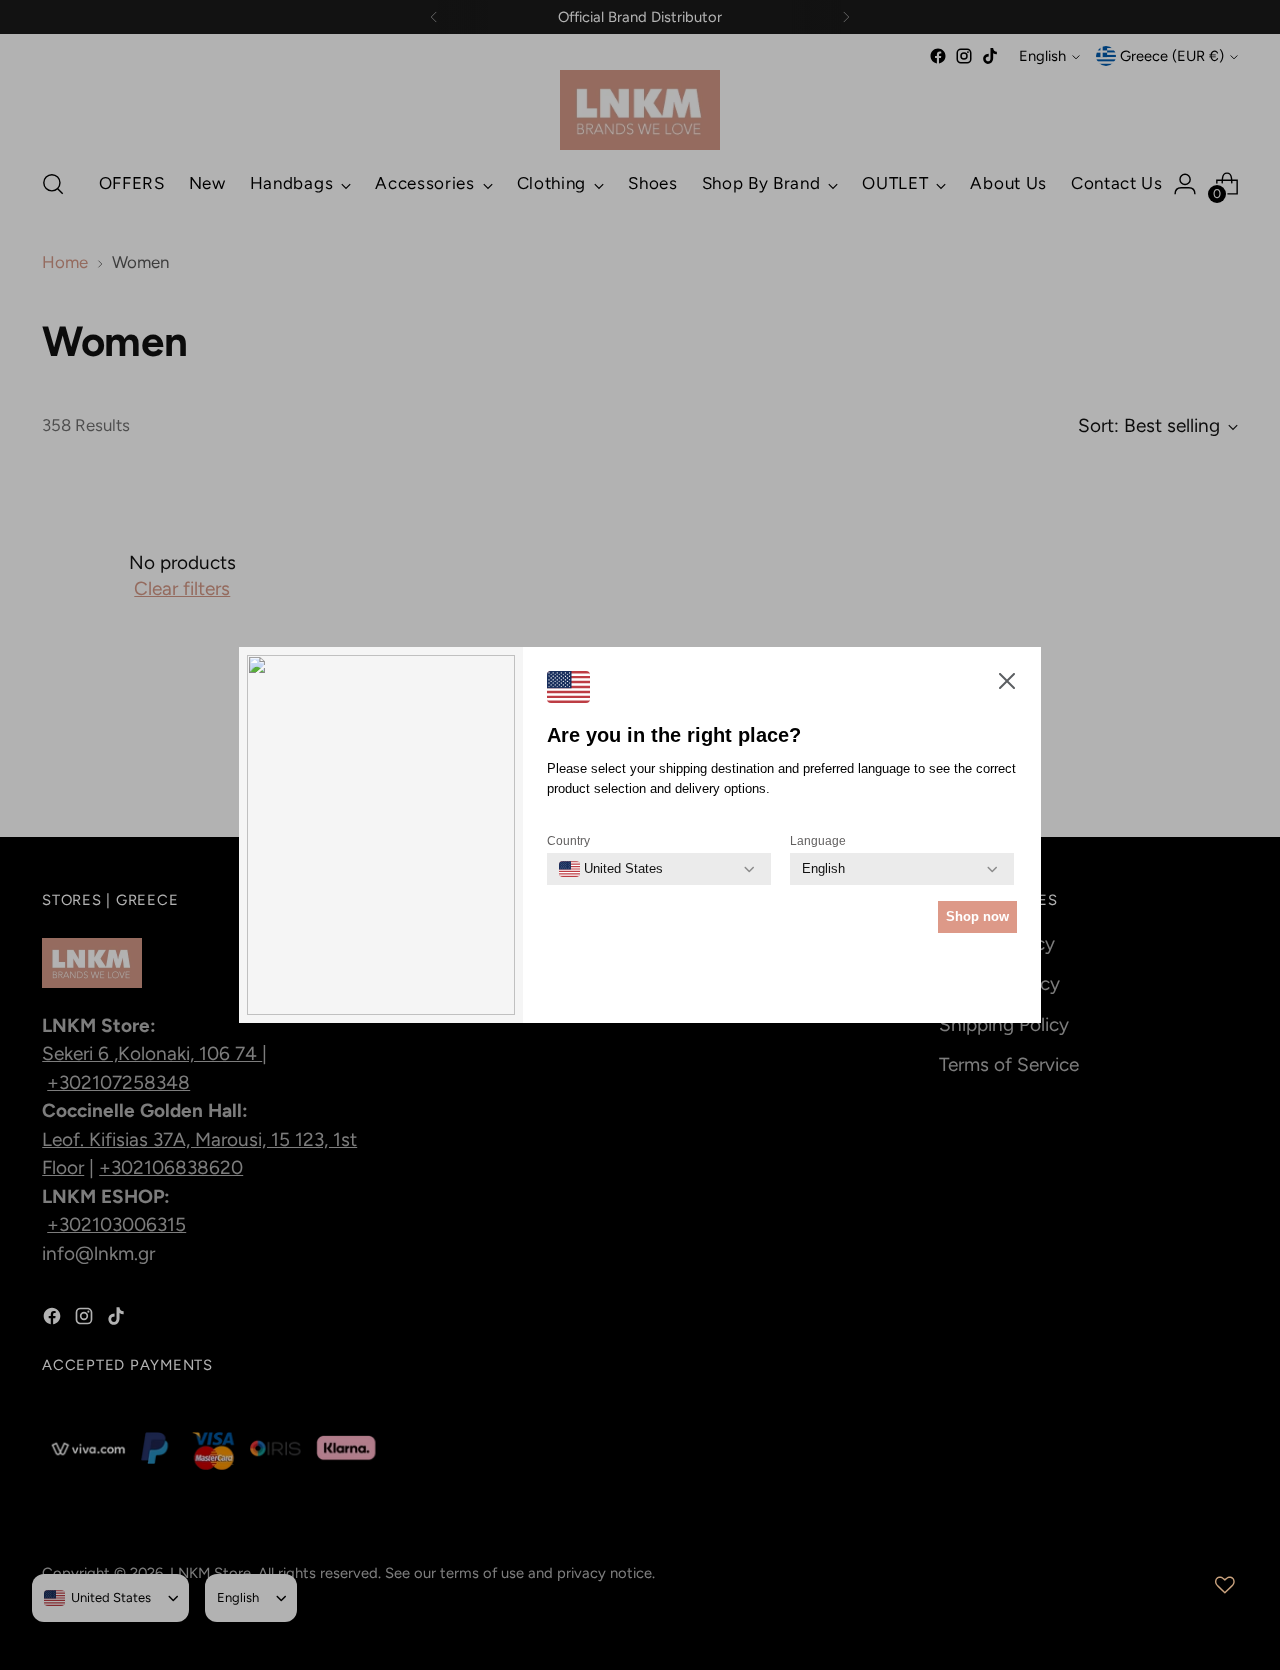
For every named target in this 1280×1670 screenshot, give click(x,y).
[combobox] (611, 869)
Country (568, 841)
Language (818, 841)
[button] (1007, 685)
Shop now (977, 916)
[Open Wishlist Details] (1225, 1585)
